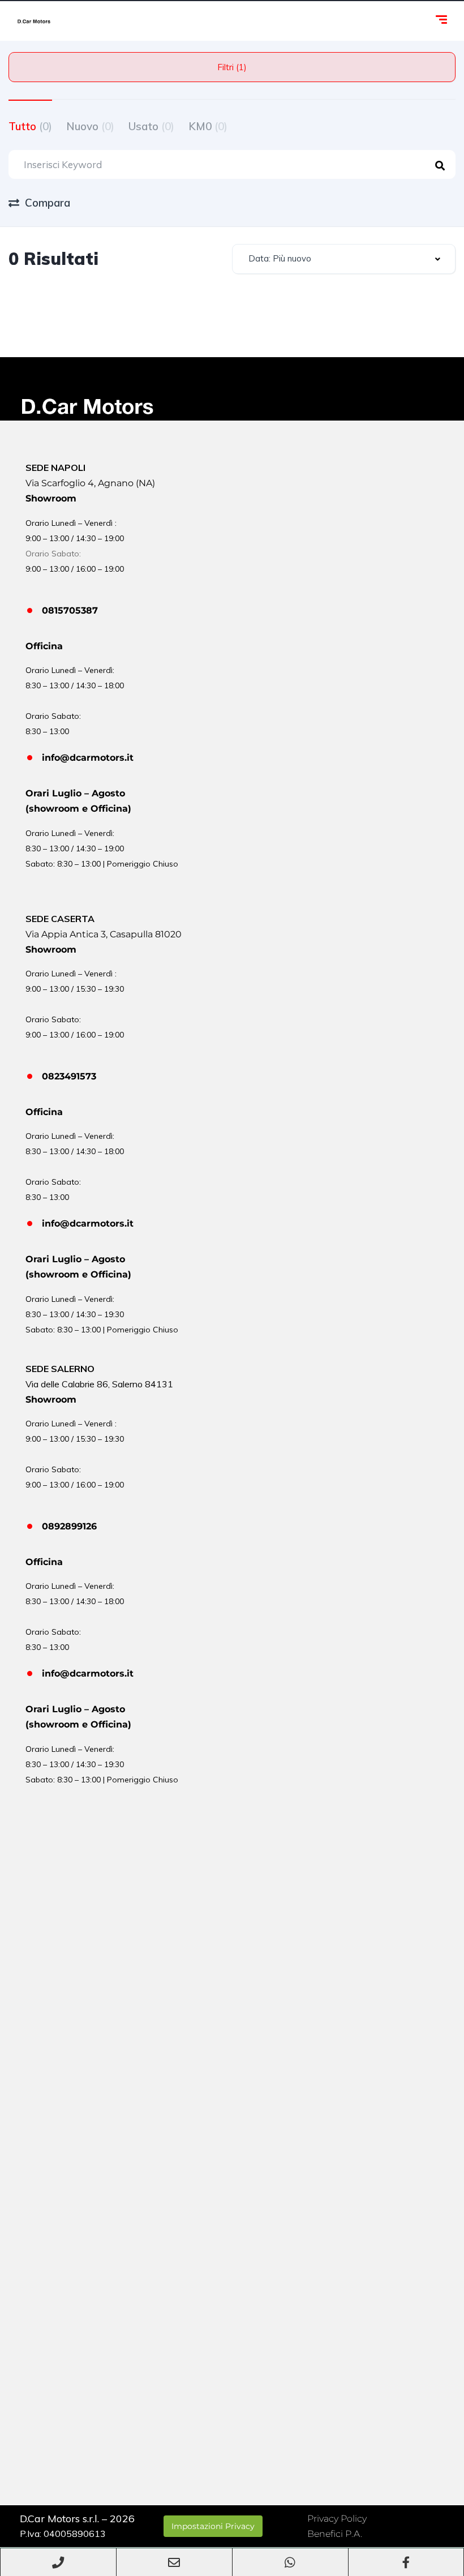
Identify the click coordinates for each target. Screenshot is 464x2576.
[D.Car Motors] (34, 21)
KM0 (208, 126)
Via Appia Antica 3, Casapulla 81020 (104, 934)
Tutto (30, 126)
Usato (151, 126)
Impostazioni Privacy (213, 2526)
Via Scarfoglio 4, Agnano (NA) (90, 483)
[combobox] (344, 259)
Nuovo (90, 126)
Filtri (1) (232, 67)
